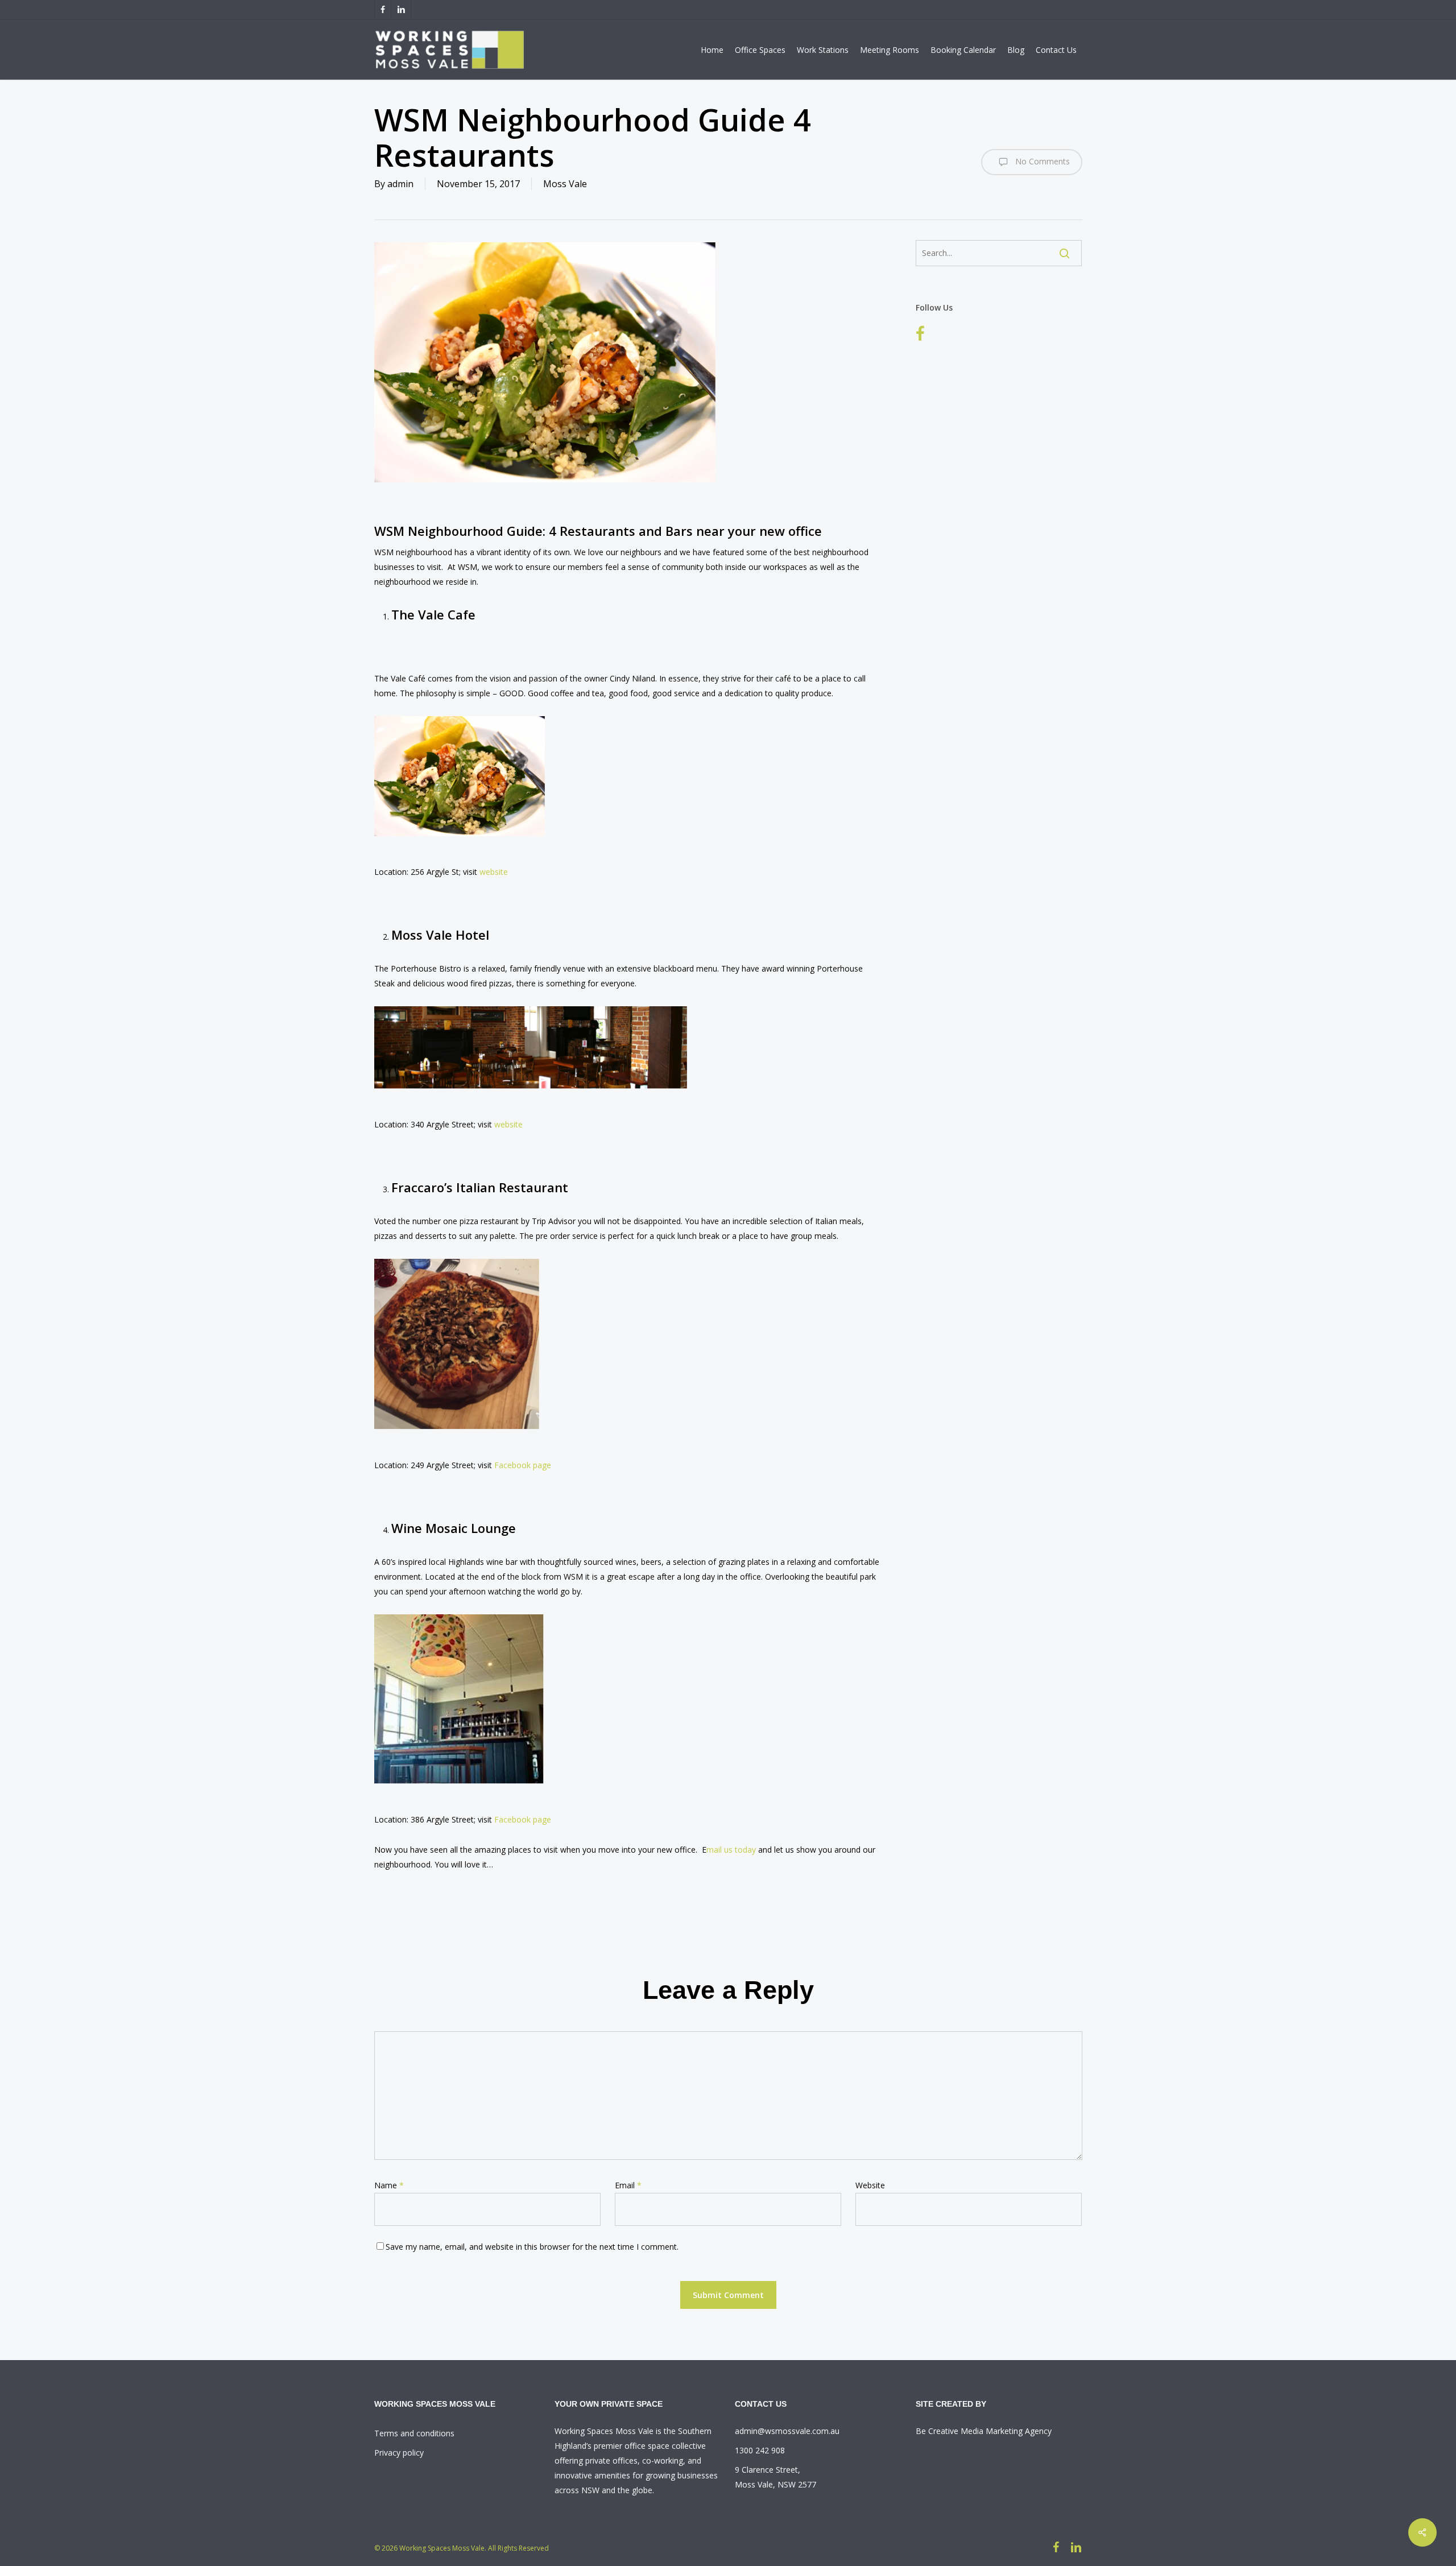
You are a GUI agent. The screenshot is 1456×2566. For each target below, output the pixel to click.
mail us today (731, 1850)
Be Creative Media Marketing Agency (984, 2431)
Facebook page (523, 1465)
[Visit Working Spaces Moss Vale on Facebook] (920, 335)
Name (389, 2185)
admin (400, 184)
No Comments (1041, 161)
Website (870, 2185)
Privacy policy (399, 2453)
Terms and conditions (414, 2433)
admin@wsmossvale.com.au (787, 2431)
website (494, 872)
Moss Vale (565, 184)
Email (628, 2185)
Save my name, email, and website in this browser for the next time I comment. (532, 2247)
